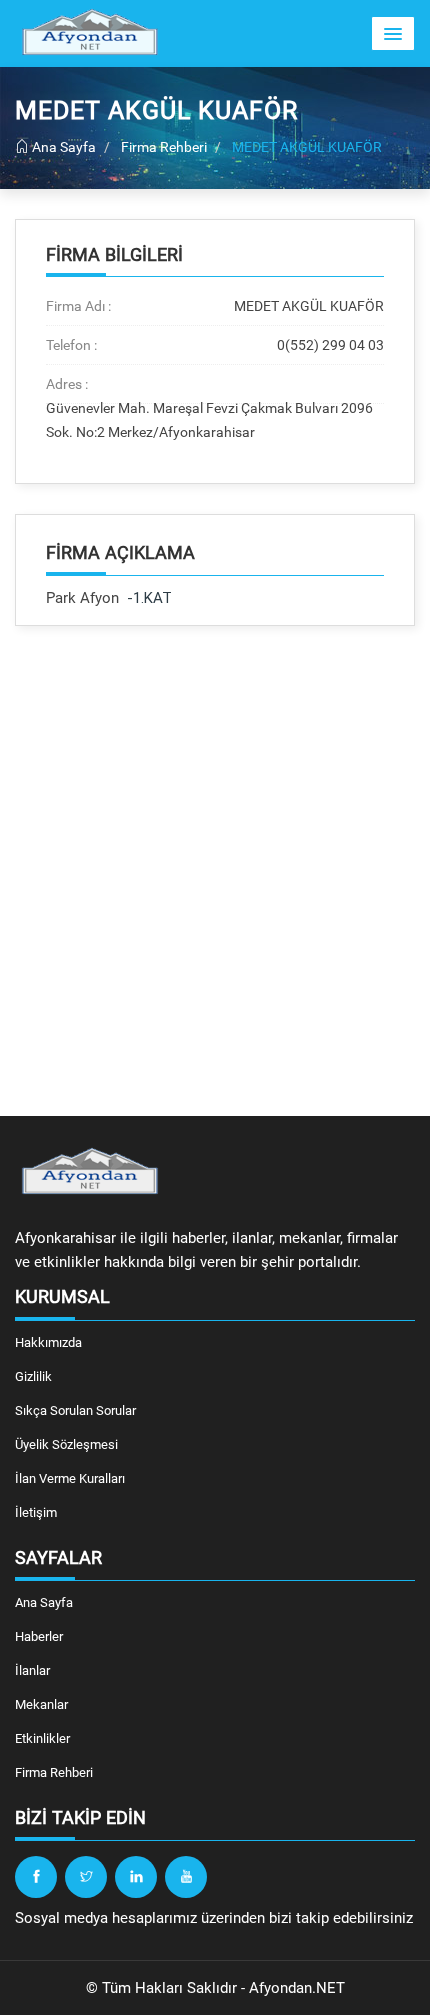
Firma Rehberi (164, 147)
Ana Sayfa (62, 147)
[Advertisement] (215, 871)
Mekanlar (41, 1704)
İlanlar (32, 1670)
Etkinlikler (42, 1738)
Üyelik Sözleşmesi (66, 1444)
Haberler (39, 1636)
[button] (393, 33)
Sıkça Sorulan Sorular (75, 1410)
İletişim (36, 1512)
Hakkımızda (48, 1342)
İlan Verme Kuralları (70, 1478)
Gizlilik (33, 1376)
